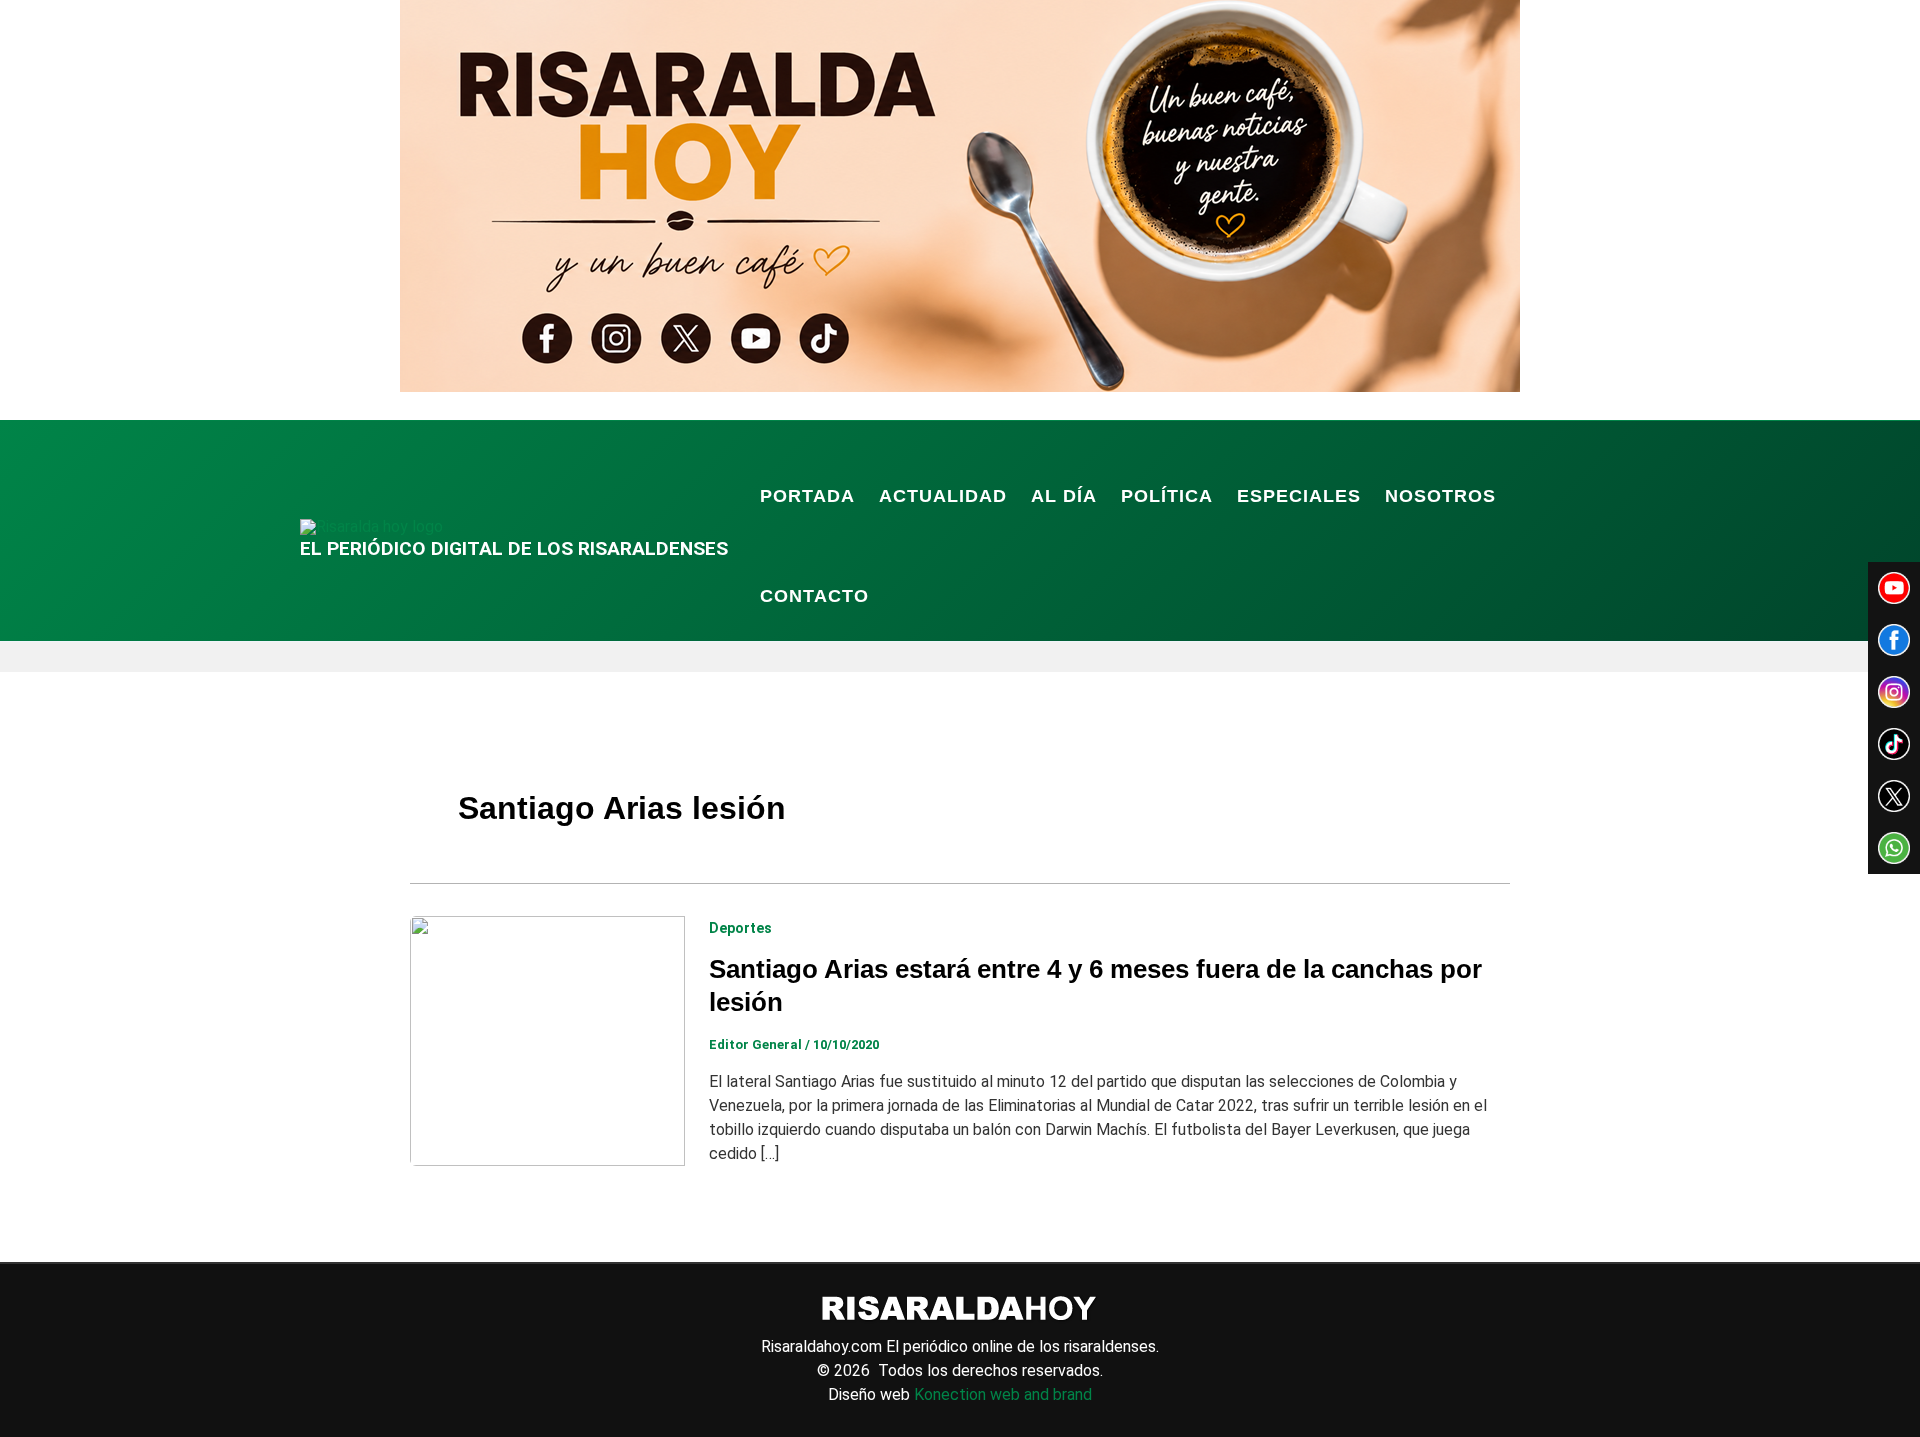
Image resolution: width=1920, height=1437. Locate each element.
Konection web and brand (1003, 1394)
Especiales (1299, 496)
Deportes (740, 928)
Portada (807, 496)
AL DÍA (1064, 496)
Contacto (814, 596)
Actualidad (943, 496)
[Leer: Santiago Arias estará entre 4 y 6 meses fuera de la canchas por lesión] (547, 1039)
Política (1167, 496)
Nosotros (1440, 496)
